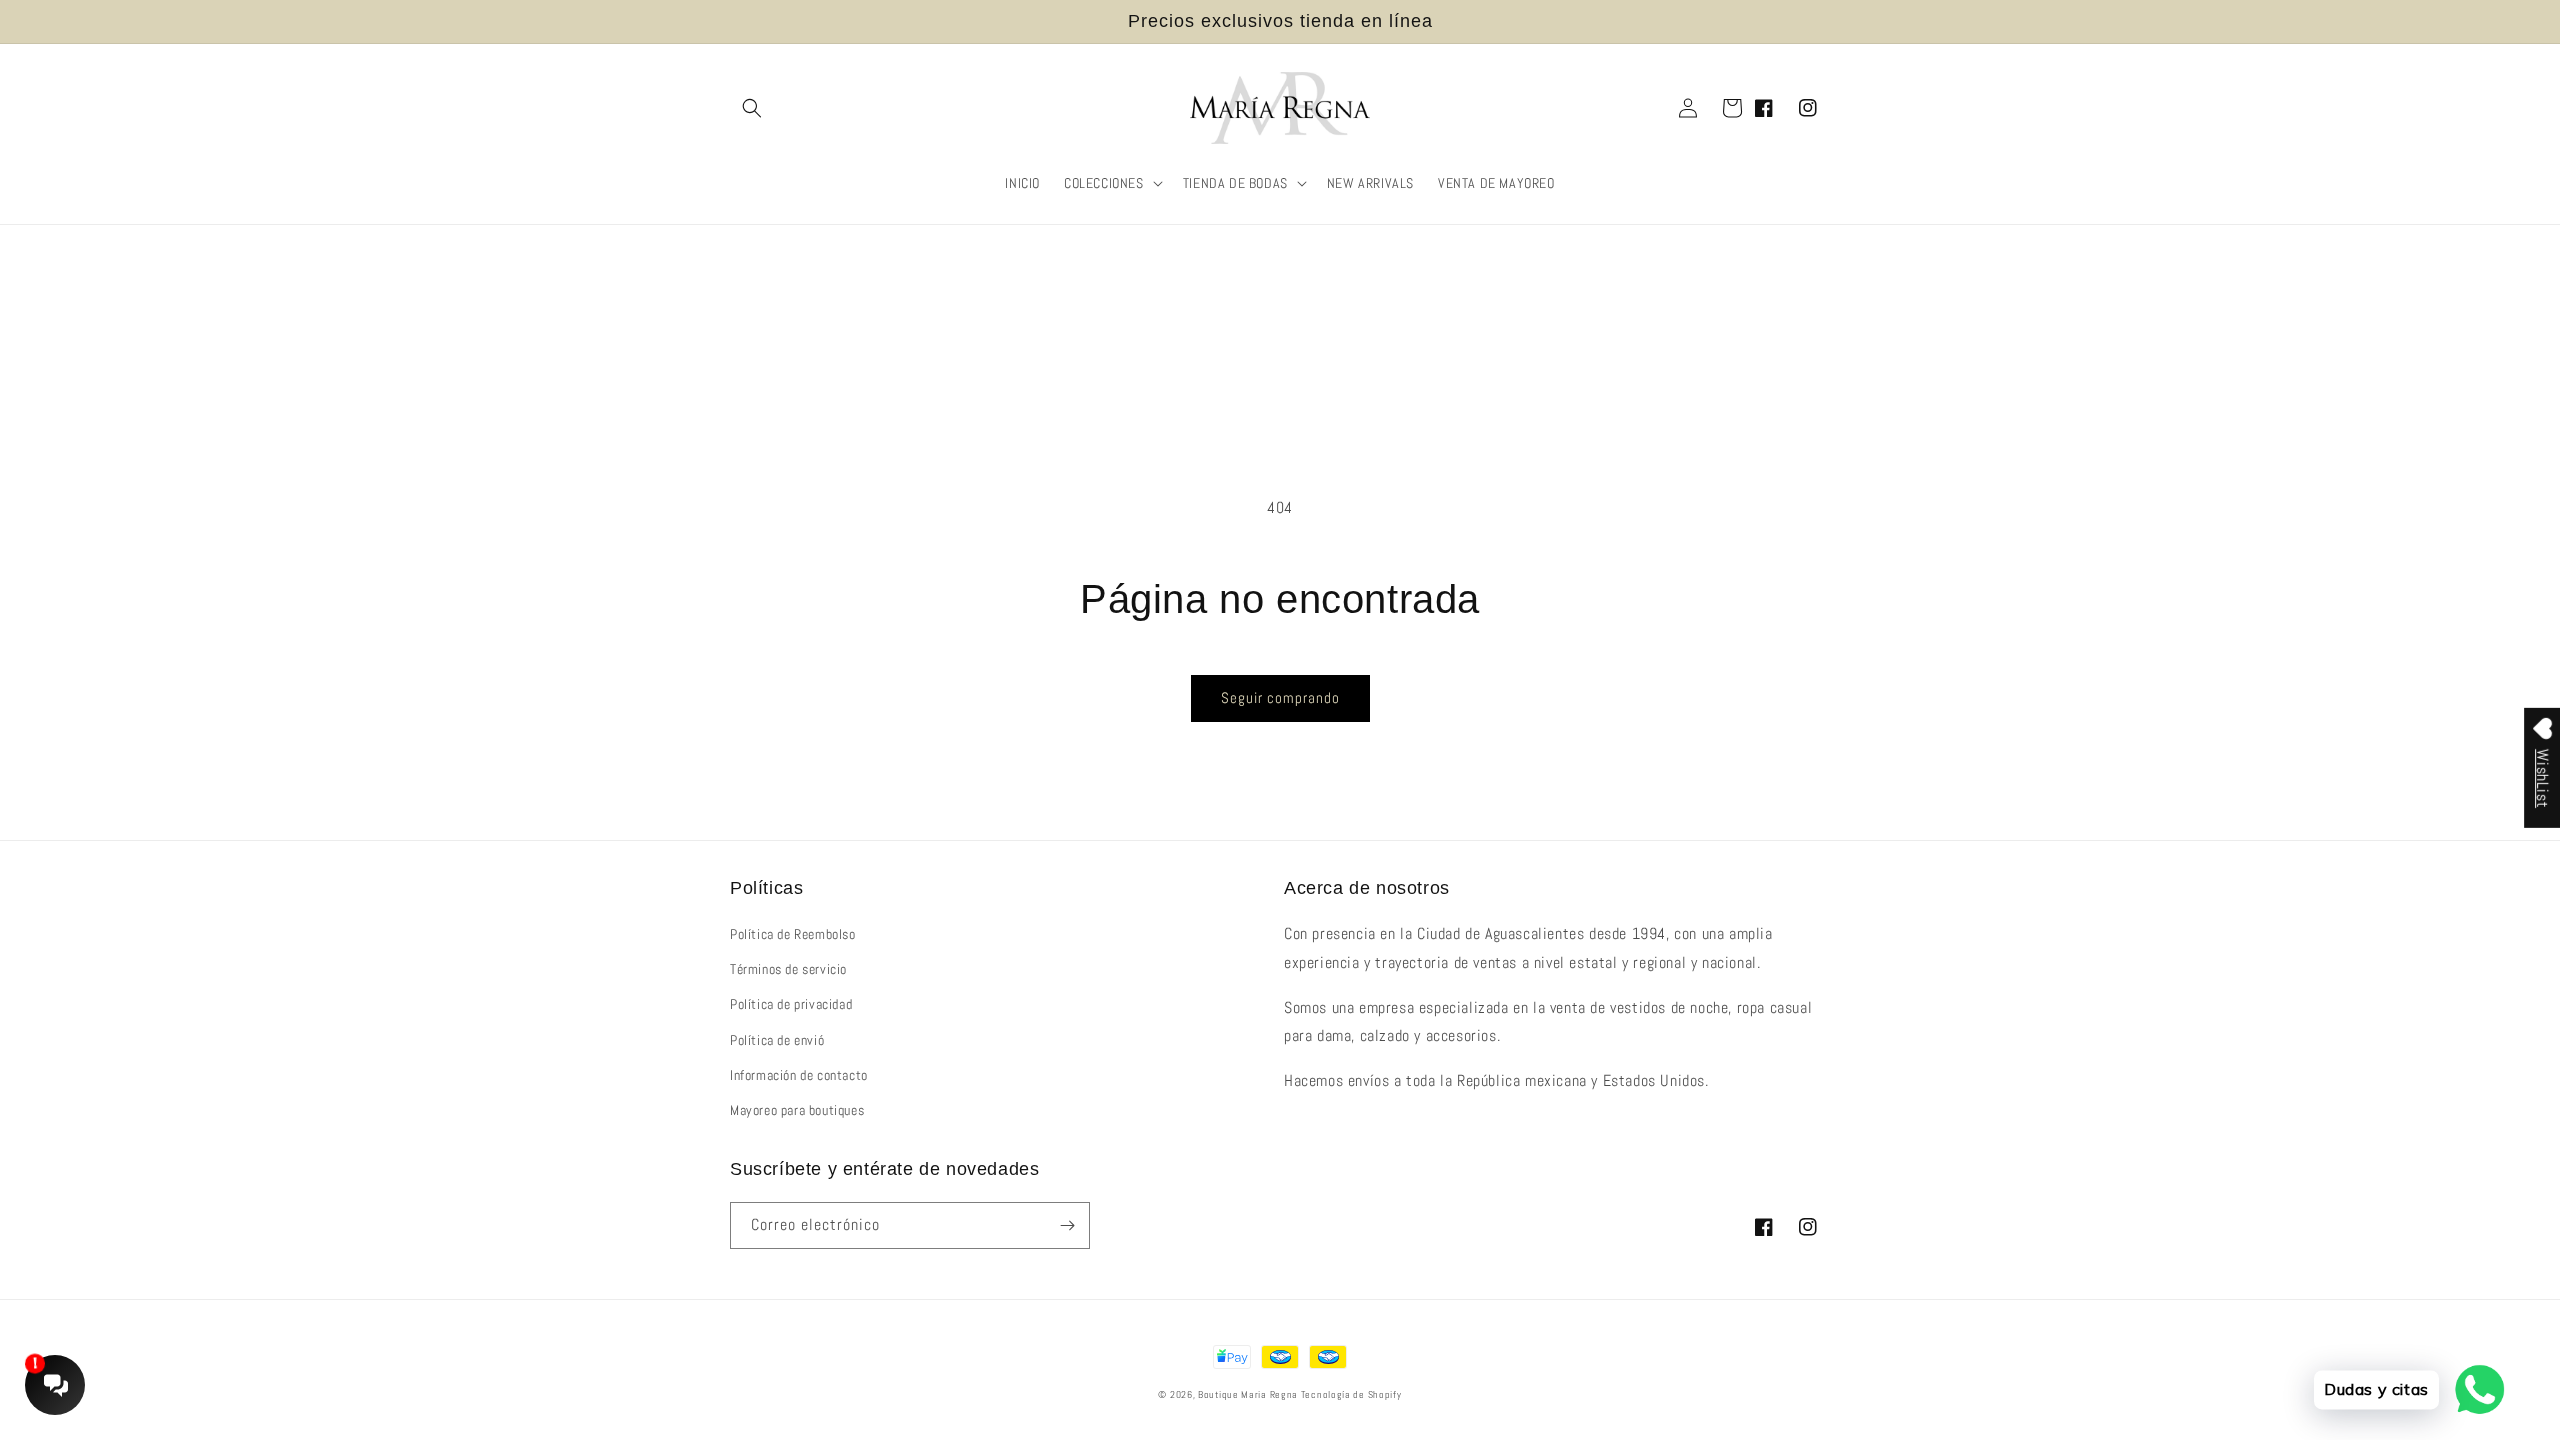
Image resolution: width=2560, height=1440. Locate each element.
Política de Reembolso (793, 934)
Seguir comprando (1280, 697)
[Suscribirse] (1067, 1225)
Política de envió (777, 1040)
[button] (752, 108)
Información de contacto (799, 1075)
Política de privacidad (791, 1004)
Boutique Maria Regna (1249, 1394)
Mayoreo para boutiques (797, 1110)
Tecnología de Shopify (1351, 1394)
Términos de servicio (788, 969)
